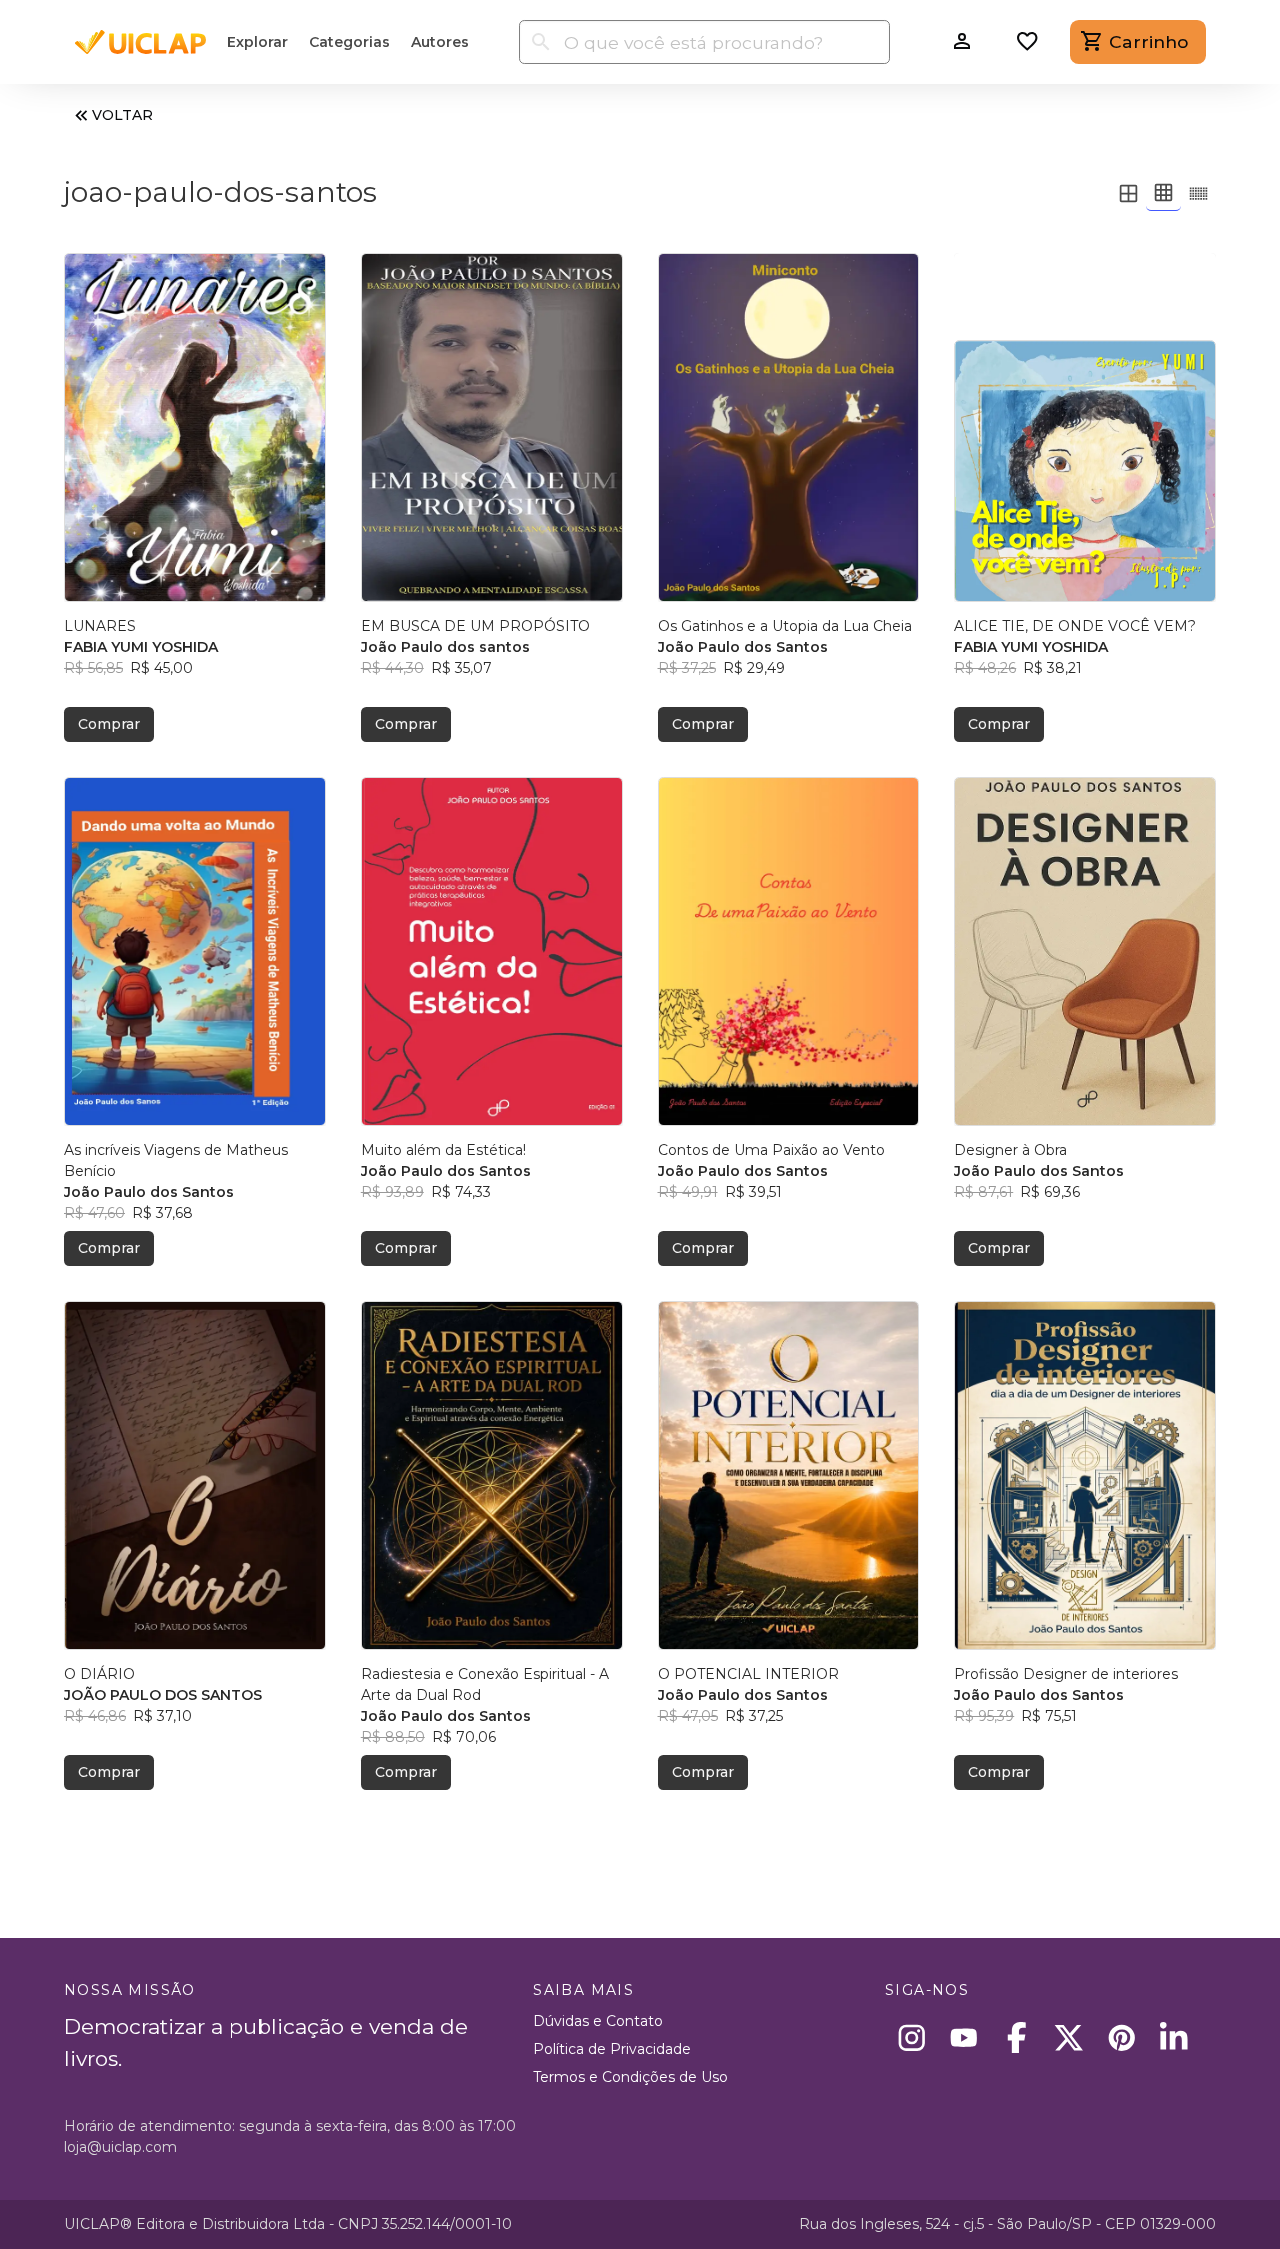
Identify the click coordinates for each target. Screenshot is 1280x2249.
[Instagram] (911, 2037)
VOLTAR (122, 115)
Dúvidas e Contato (598, 2021)
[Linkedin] (1174, 2037)
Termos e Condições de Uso (630, 2077)
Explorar (257, 42)
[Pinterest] (1121, 2037)
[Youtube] (964, 2037)
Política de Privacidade (612, 2049)
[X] (1069, 2037)
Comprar (109, 724)
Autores (440, 42)
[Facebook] (1016, 2037)
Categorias (349, 42)
